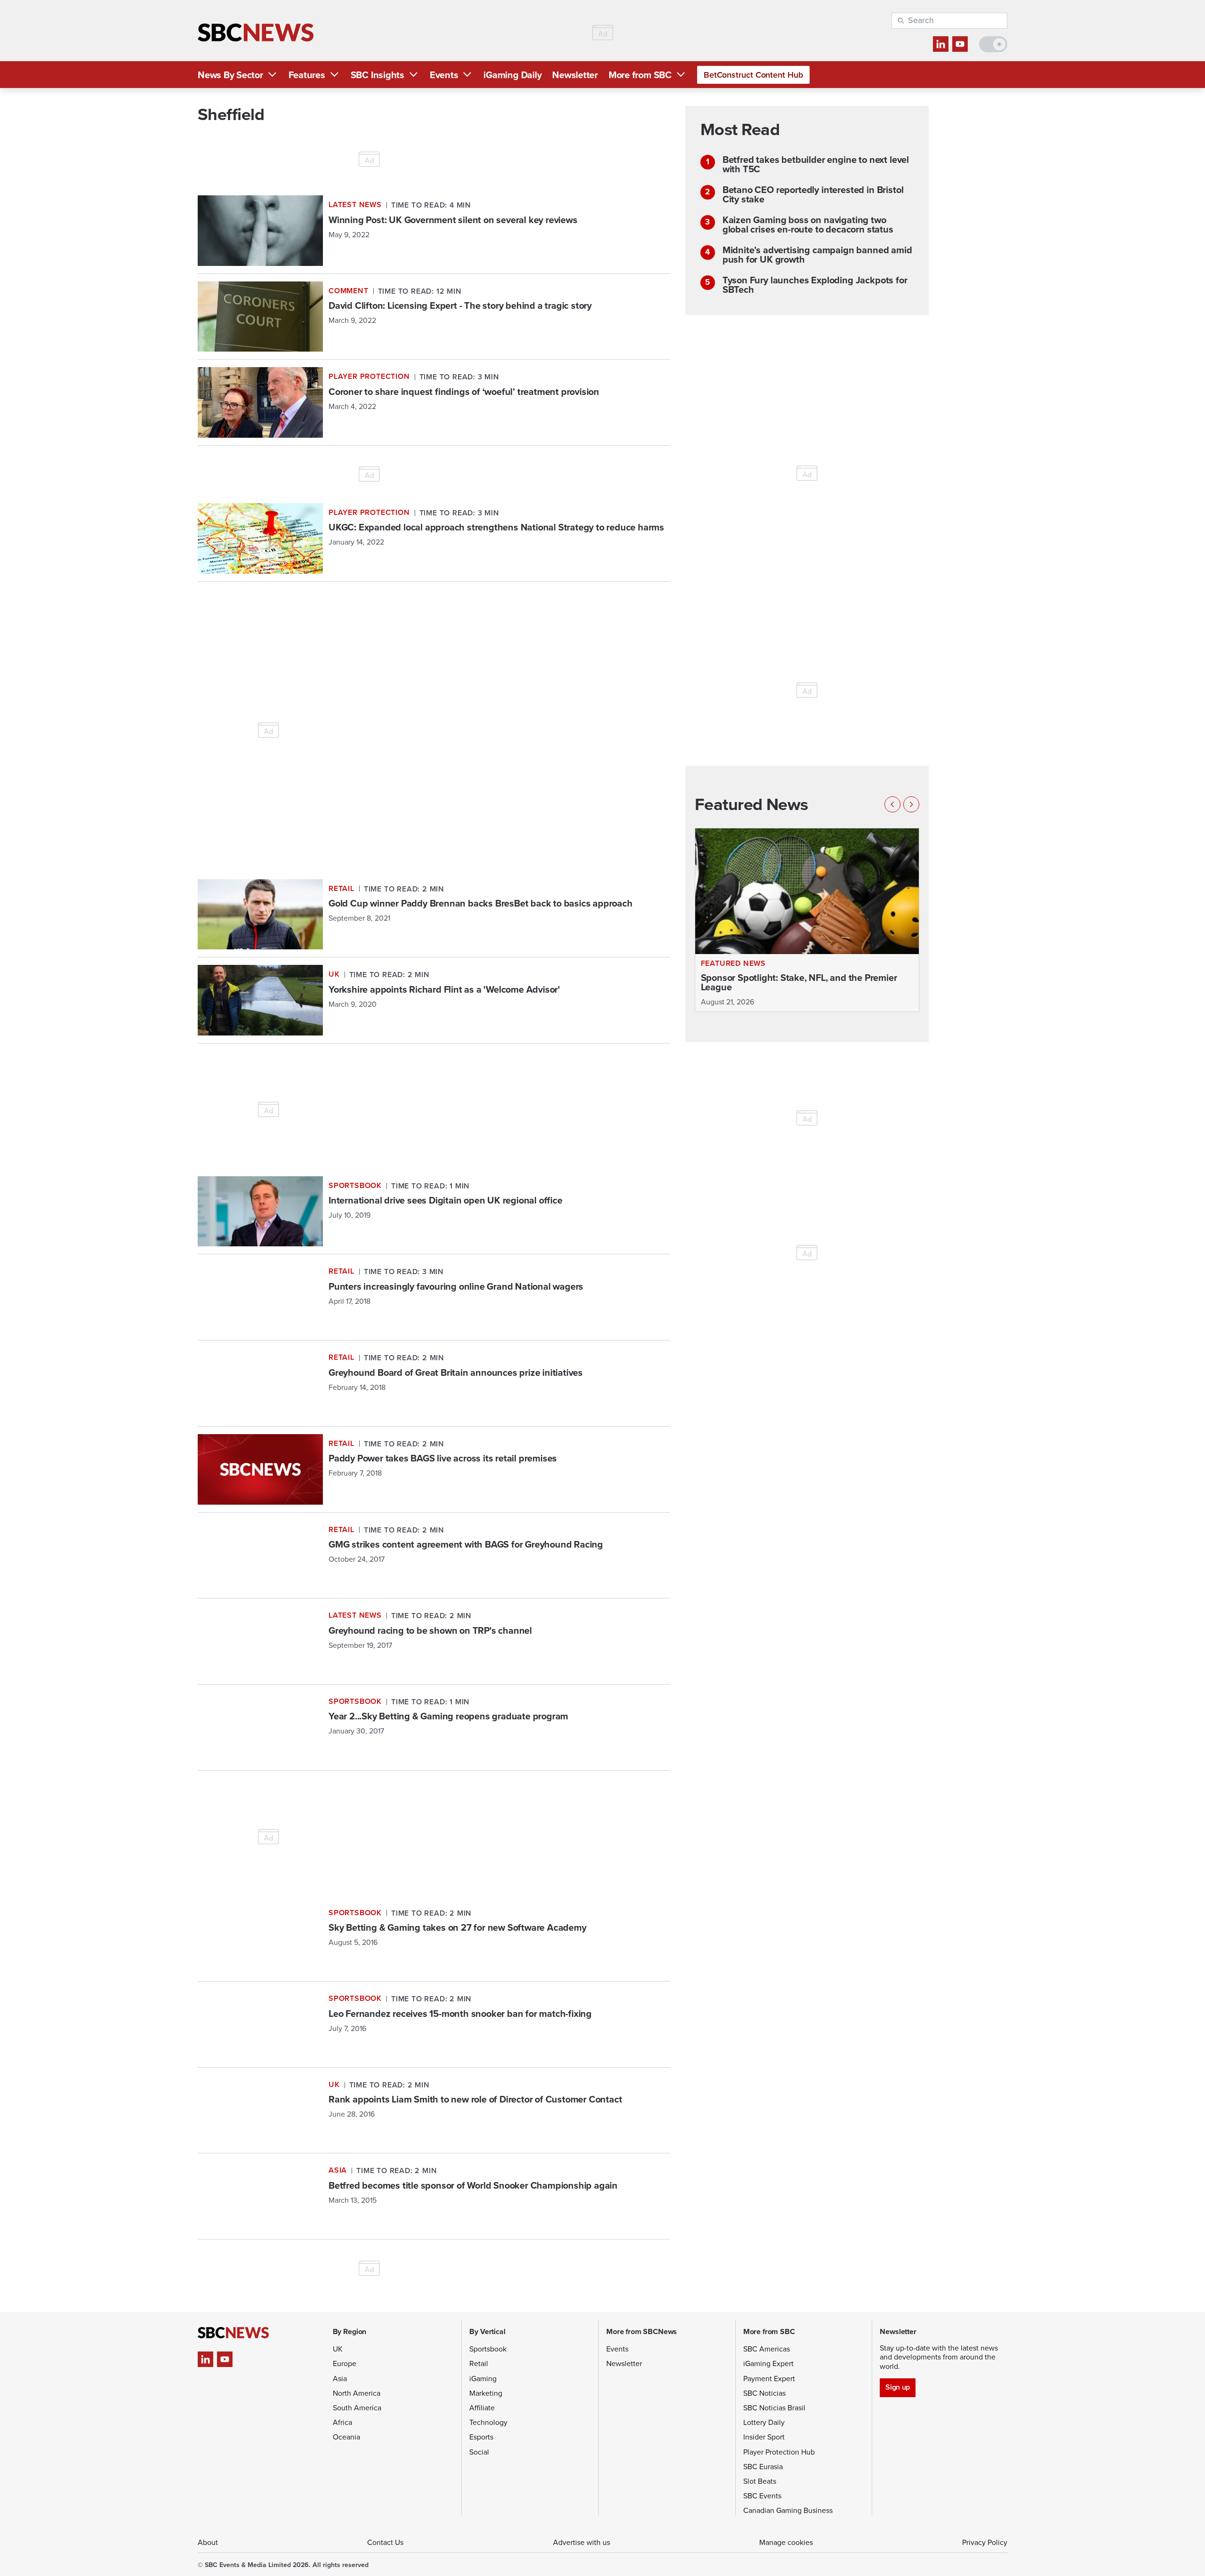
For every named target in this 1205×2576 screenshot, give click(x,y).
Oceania (346, 2437)
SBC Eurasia (763, 2467)
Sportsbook (488, 2349)
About (208, 2542)
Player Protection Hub (779, 2452)
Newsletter (575, 75)
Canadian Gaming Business (788, 2510)
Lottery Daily (764, 2422)
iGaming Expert (768, 2363)
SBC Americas (767, 2349)
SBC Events (762, 2496)
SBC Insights (378, 75)
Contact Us (385, 2542)
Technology (488, 2422)
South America (357, 2408)
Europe (345, 2363)
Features (307, 75)
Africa (342, 2422)
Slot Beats (760, 2481)
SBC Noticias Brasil (774, 2408)
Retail (479, 2363)
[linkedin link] (941, 44)
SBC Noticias (764, 2393)
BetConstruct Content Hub (753, 75)
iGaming (483, 2379)
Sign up (897, 2387)
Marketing (486, 2393)
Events (444, 75)
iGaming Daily (512, 75)
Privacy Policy (985, 2542)
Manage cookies (786, 2542)
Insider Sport (764, 2437)
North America (357, 2393)
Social (479, 2452)
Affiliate (482, 2408)
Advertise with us (582, 2542)
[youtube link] (960, 44)
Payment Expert (769, 2379)
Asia (340, 2379)
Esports (481, 2437)
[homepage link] (256, 33)
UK (338, 2349)
